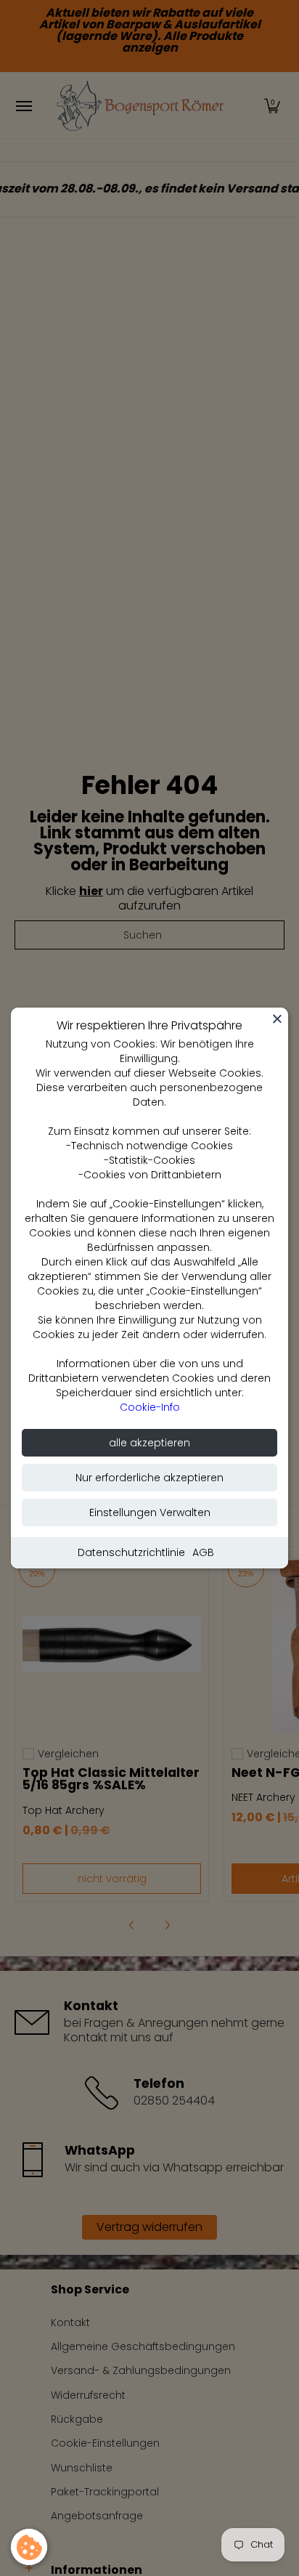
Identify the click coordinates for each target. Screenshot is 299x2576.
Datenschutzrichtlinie (131, 1552)
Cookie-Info (150, 1407)
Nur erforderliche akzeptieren (149, 1478)
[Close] (277, 1018)
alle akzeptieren (149, 1443)
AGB (203, 1552)
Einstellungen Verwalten (150, 1512)
